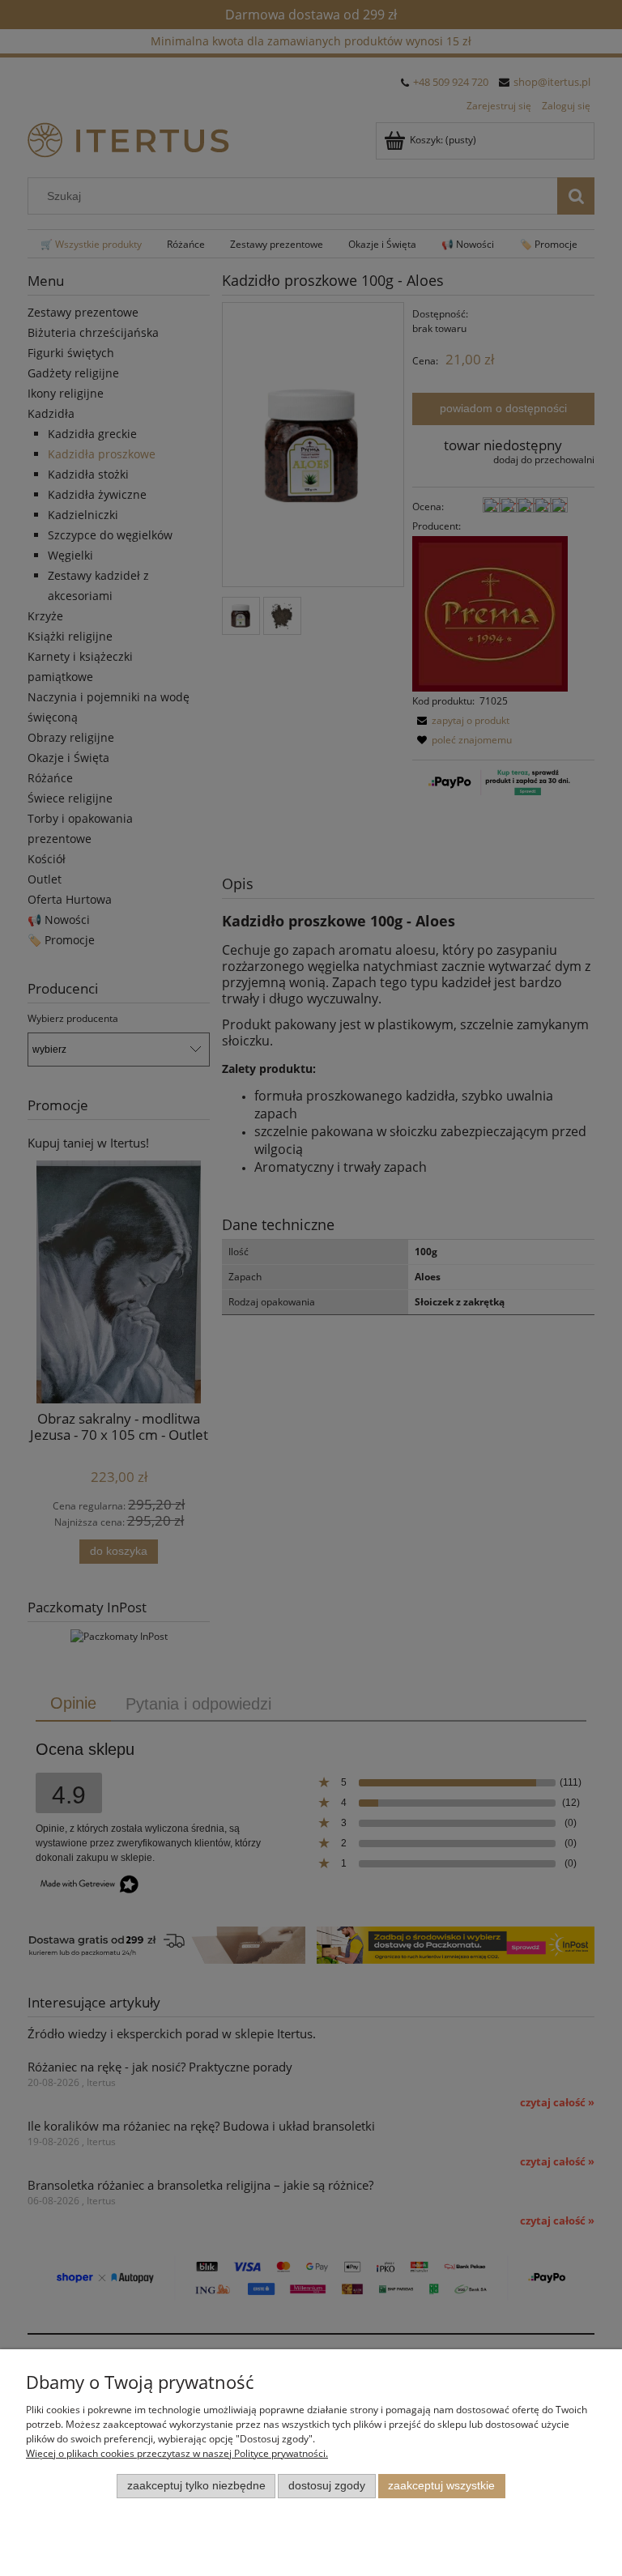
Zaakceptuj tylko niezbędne (196, 2486)
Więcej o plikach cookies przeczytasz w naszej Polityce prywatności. (177, 2453)
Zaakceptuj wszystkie (441, 2486)
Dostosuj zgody (327, 2486)
